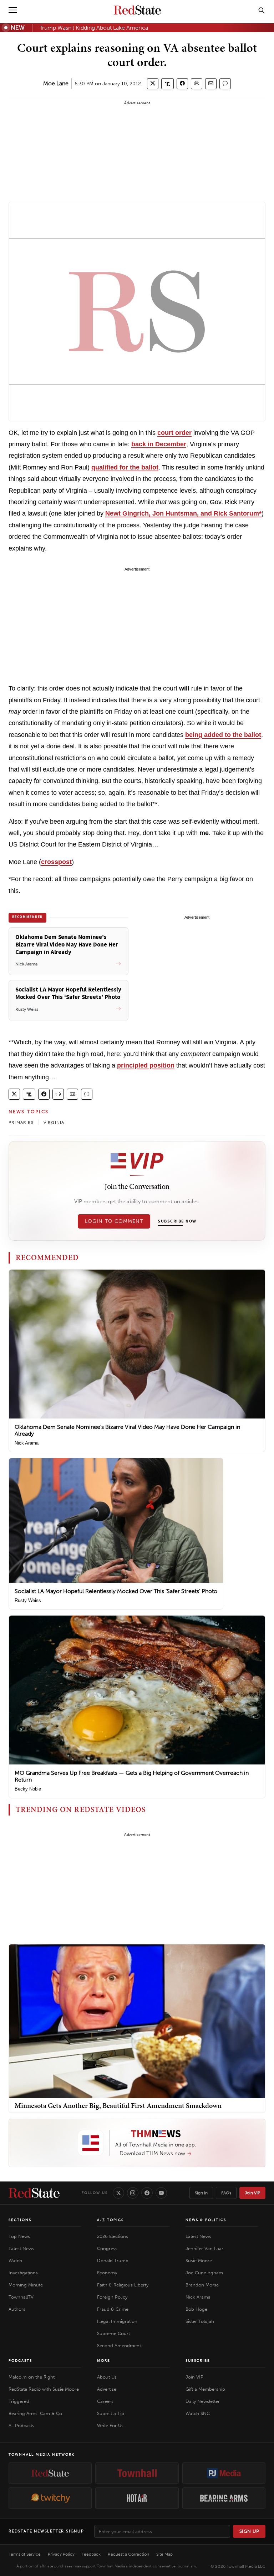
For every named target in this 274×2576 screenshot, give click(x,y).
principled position (146, 1065)
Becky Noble (28, 1789)
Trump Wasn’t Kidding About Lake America (94, 28)
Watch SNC (198, 2413)
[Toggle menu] (13, 10)
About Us (107, 2377)
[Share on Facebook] (182, 84)
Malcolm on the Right (32, 2377)
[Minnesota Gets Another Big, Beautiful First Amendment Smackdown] (137, 2021)
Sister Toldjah (200, 2321)
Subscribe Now (177, 1221)
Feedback (91, 2554)
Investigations (23, 2273)
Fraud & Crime (113, 2309)
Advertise (107, 2389)
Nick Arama (27, 1443)
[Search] (262, 10)
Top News (19, 2236)
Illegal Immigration (117, 2321)
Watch (15, 2261)
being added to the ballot (223, 735)
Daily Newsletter (203, 2401)
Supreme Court (113, 2333)
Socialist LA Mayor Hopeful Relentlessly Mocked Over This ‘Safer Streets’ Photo (116, 1591)
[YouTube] (161, 2193)
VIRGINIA (54, 1123)
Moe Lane (56, 83)
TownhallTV (21, 2297)
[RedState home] (34, 2193)
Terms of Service (25, 2554)
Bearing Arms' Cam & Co (35, 2413)
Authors (17, 2309)
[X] (118, 2193)
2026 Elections (113, 2236)
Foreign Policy (112, 2297)
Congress (107, 2248)
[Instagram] (133, 2193)
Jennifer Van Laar (204, 2248)
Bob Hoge (196, 2309)
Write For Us (110, 2426)
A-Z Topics (110, 2220)
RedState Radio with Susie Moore (44, 2389)
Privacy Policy (61, 2554)
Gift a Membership (205, 2389)
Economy (107, 2273)
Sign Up (249, 2531)
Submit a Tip (111, 2413)
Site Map (164, 2554)
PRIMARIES (21, 1123)
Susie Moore (199, 2261)
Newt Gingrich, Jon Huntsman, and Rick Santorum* (183, 513)
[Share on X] (153, 84)
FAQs (226, 2193)
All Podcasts (21, 2426)
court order (174, 433)
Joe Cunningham (204, 2273)
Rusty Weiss (28, 1600)
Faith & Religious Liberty (123, 2285)
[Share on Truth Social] (168, 84)
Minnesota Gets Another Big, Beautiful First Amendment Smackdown (118, 2105)
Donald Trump (113, 2261)
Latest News (21, 2248)
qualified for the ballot (125, 467)
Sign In (201, 2193)
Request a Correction (128, 2554)
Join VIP (252, 2193)
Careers (105, 2401)
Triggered (19, 2401)
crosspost (56, 862)
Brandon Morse (202, 2285)
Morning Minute (26, 2285)
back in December (159, 444)
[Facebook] (147, 2193)
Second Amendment (119, 2346)
